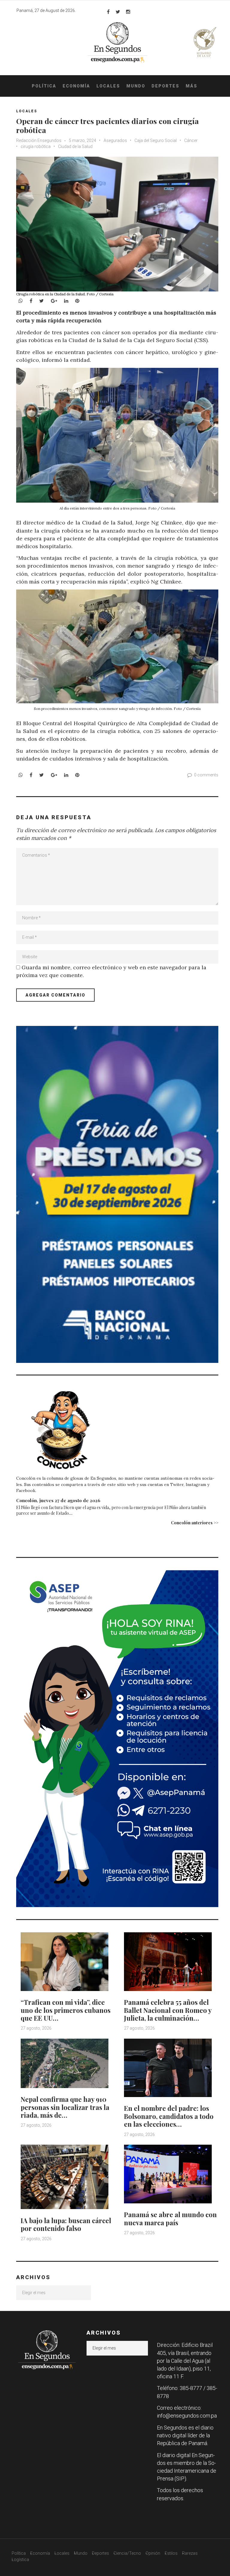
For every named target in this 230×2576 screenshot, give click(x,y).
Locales (108, 86)
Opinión (153, 2553)
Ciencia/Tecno (127, 2553)
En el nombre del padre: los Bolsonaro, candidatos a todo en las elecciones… (169, 2116)
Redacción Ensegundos (39, 140)
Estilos (171, 2553)
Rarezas (190, 2553)
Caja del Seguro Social (156, 140)
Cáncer (191, 140)
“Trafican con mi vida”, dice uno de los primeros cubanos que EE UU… (66, 2010)
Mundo (136, 86)
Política (44, 86)
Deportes (165, 86)
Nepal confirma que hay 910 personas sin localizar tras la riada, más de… (65, 2107)
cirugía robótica (36, 146)
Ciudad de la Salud (75, 146)
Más (192, 86)
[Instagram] (128, 12)
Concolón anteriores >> (195, 1523)
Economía (76, 86)
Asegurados (115, 140)
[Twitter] (118, 12)
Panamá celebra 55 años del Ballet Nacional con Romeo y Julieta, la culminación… (168, 2010)
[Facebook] (108, 12)
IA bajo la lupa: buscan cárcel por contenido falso (66, 2224)
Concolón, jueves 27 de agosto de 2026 (58, 1500)
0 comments (206, 775)
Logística (20, 2560)
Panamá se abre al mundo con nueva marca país (170, 2218)
